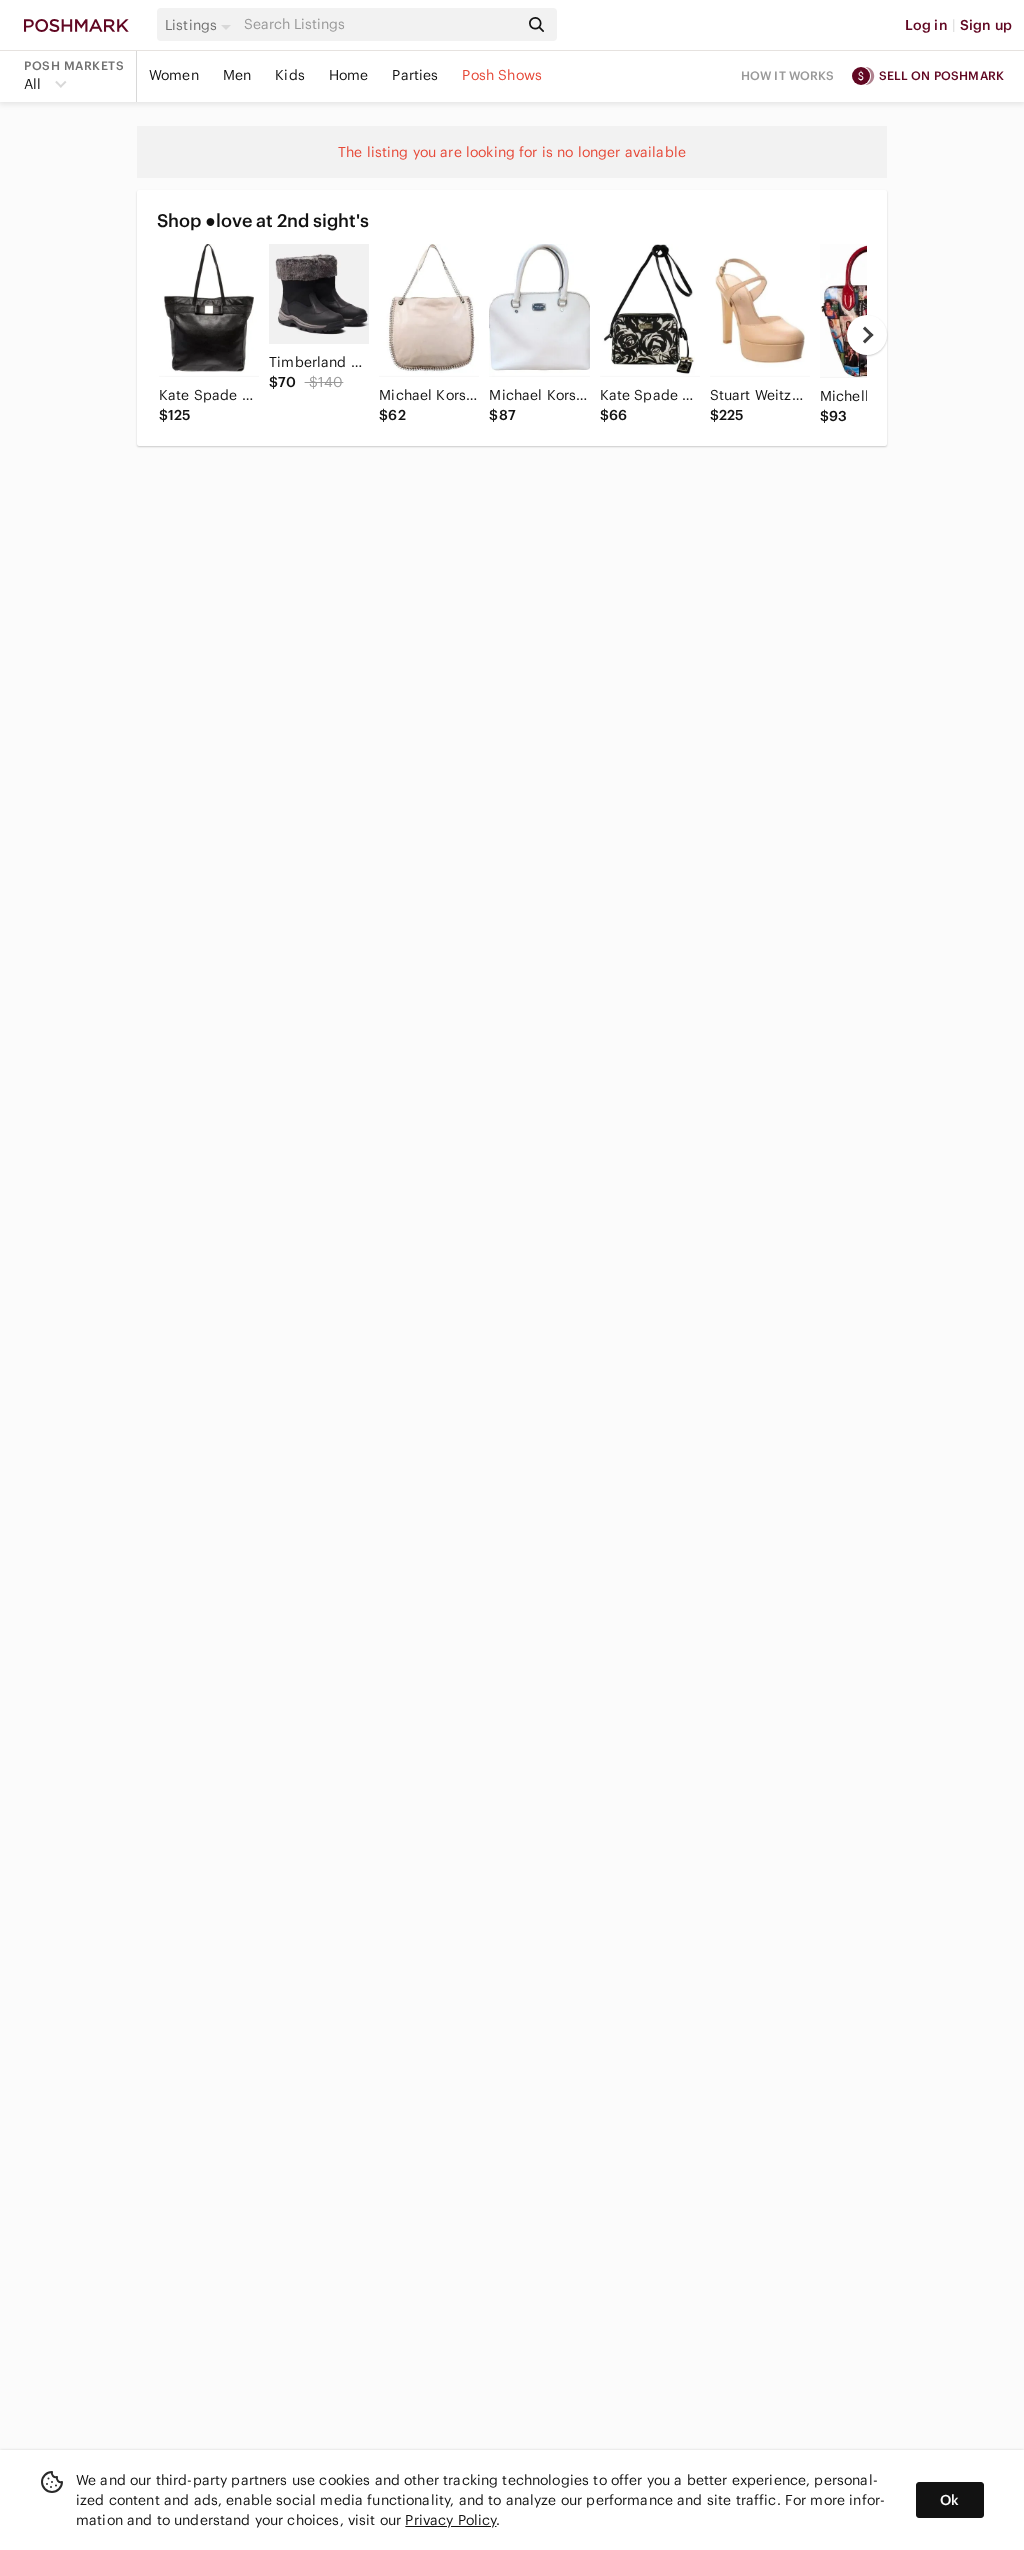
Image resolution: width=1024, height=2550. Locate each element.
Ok (949, 2500)
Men (237, 75)
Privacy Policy (450, 2520)
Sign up (986, 25)
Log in (926, 25)
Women (174, 75)
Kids (290, 75)
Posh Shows (502, 75)
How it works (788, 75)
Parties (415, 75)
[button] (201, 25)
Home (349, 75)
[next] (867, 335)
